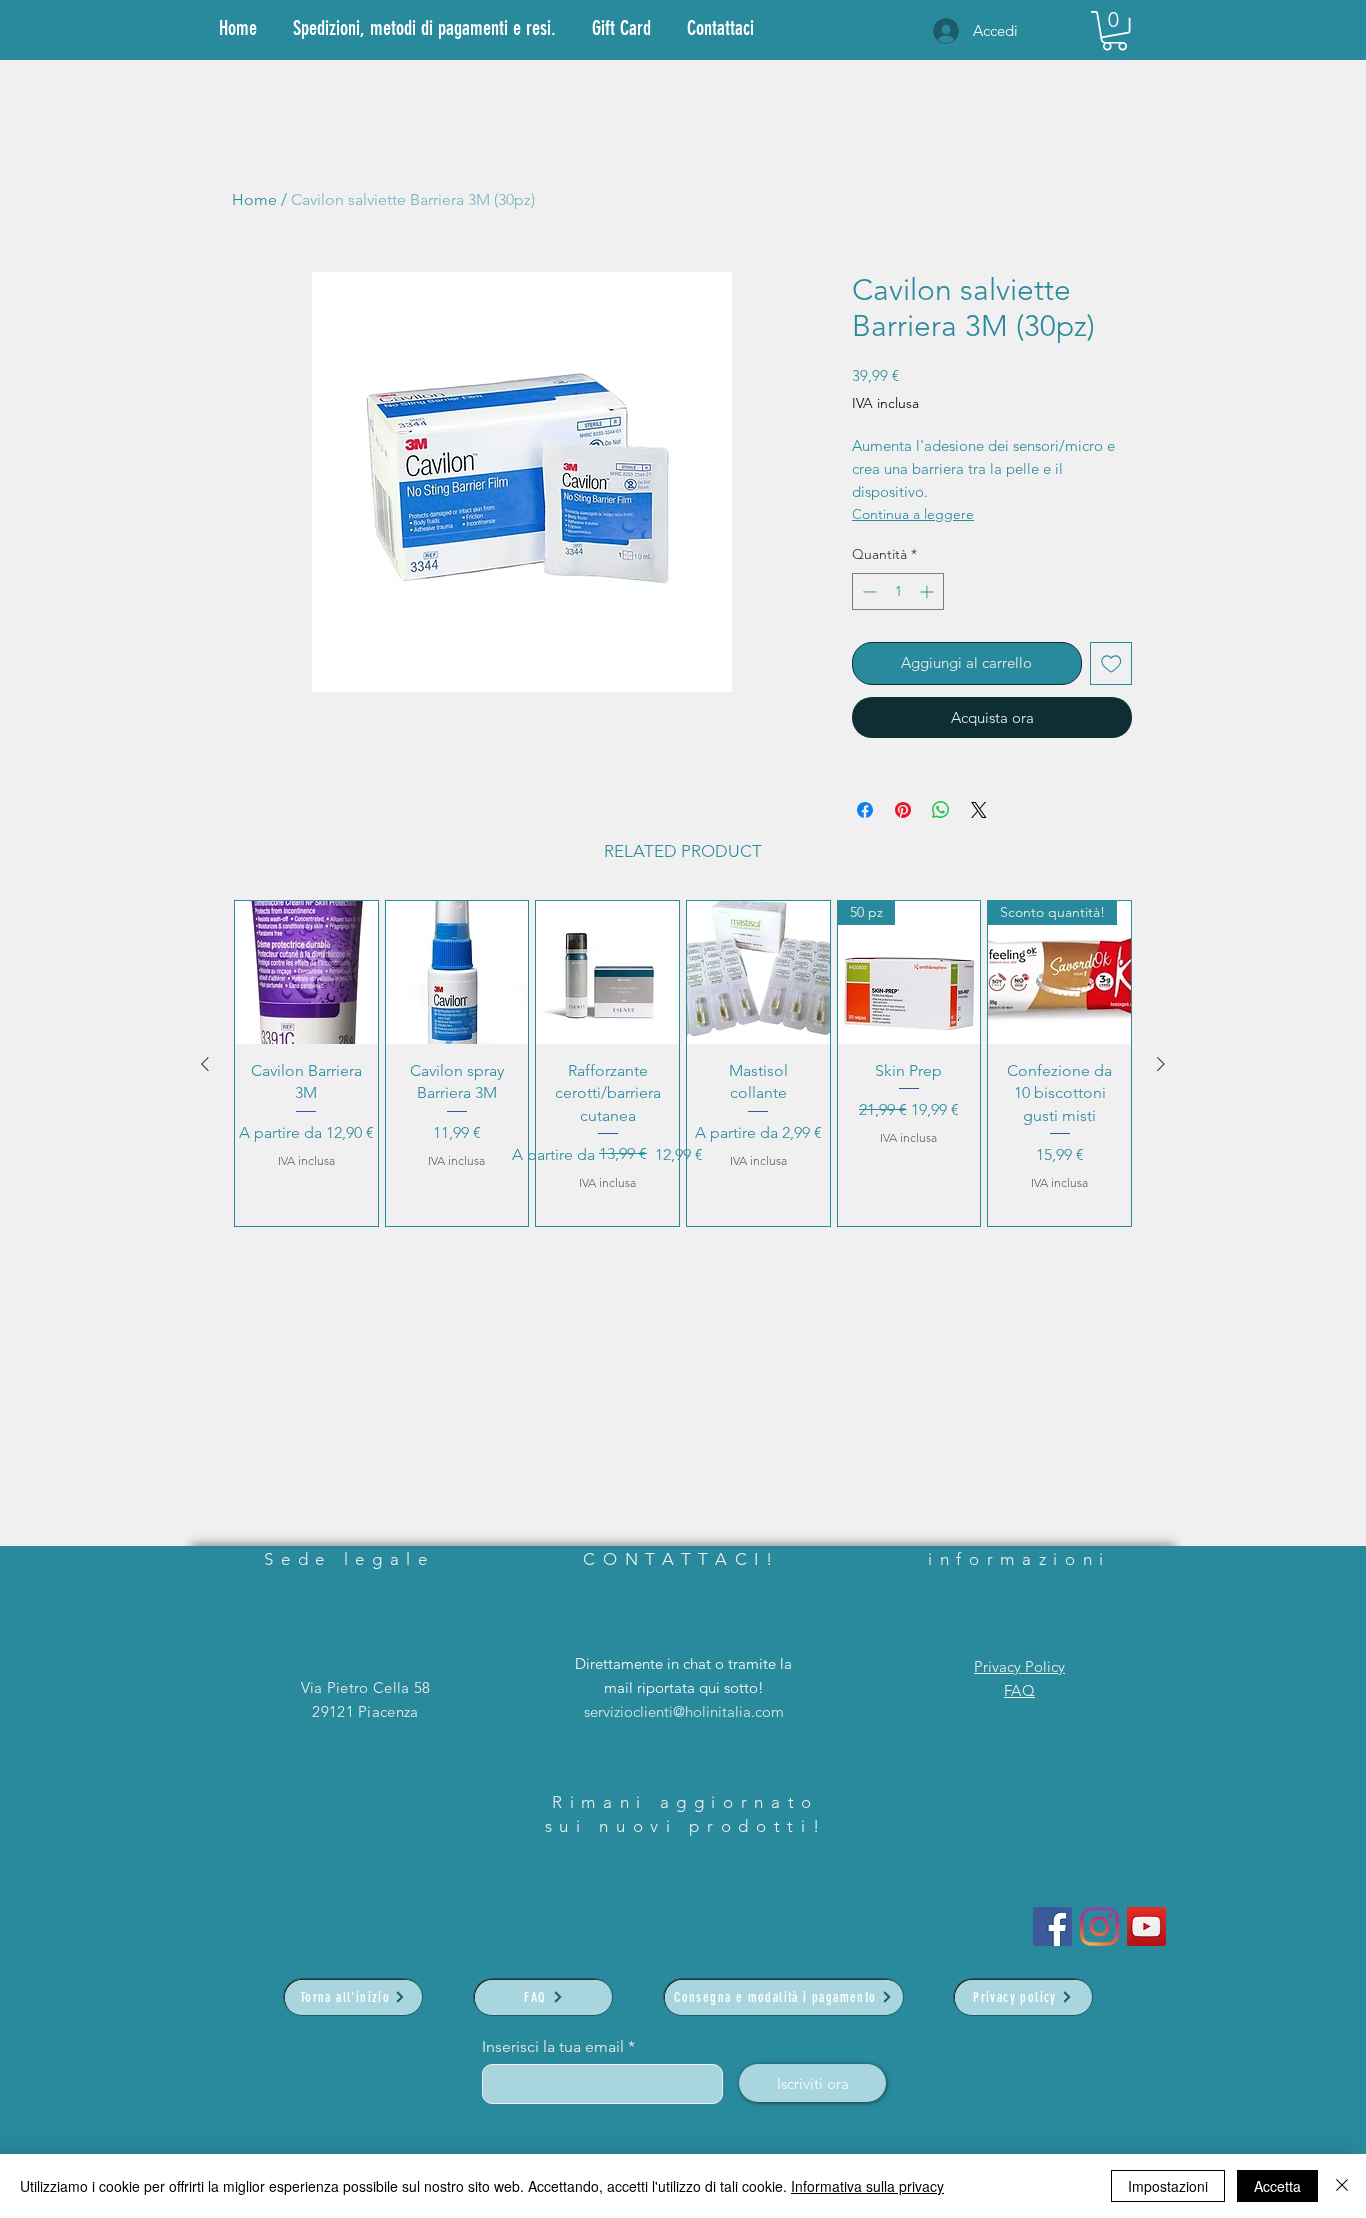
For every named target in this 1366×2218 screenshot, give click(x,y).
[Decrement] (867, 591)
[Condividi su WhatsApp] (941, 810)
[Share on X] (979, 810)
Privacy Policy (1019, 1666)
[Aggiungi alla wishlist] (1111, 663)
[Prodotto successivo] (1161, 1064)
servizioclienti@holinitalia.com (684, 1711)
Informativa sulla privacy (867, 2186)
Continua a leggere (913, 514)
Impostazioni (1168, 2186)
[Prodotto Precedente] (205, 1064)
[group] (683, 1063)
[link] (1114, 30)
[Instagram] (1099, 1926)
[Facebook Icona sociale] (1052, 1926)
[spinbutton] (898, 591)
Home (254, 199)
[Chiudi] (1342, 2186)
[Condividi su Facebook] (865, 810)
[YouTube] (1146, 1926)
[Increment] (928, 591)
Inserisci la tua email (553, 2047)
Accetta (1277, 2186)
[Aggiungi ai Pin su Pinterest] (903, 810)
